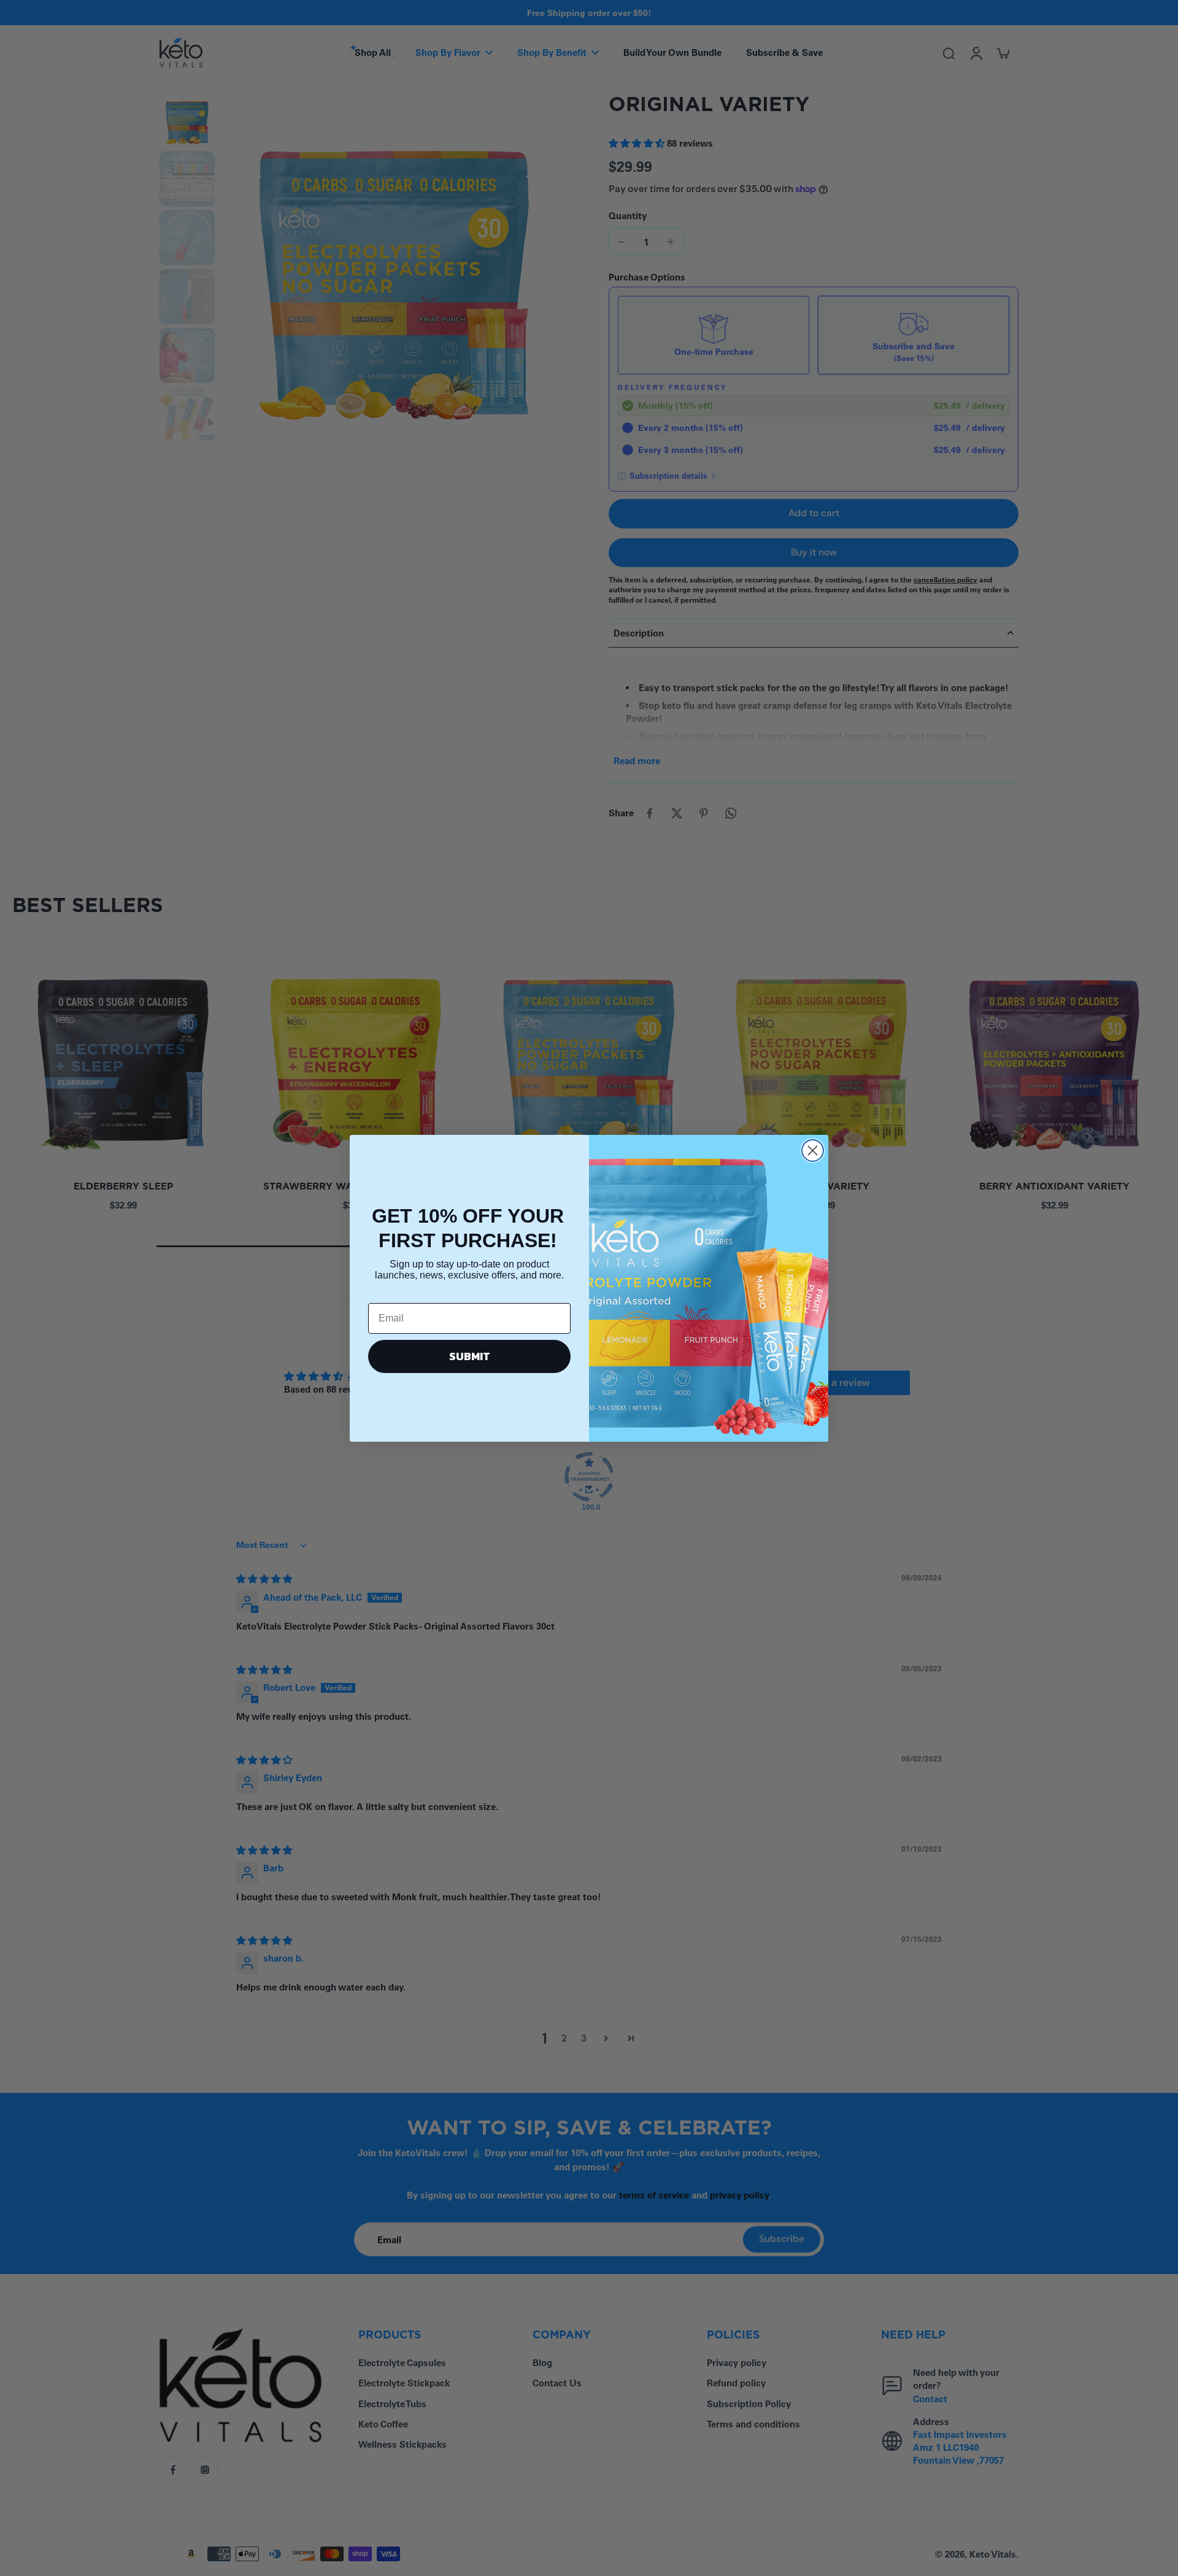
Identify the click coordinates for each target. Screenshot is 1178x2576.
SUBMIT (470, 1356)
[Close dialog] (813, 1151)
